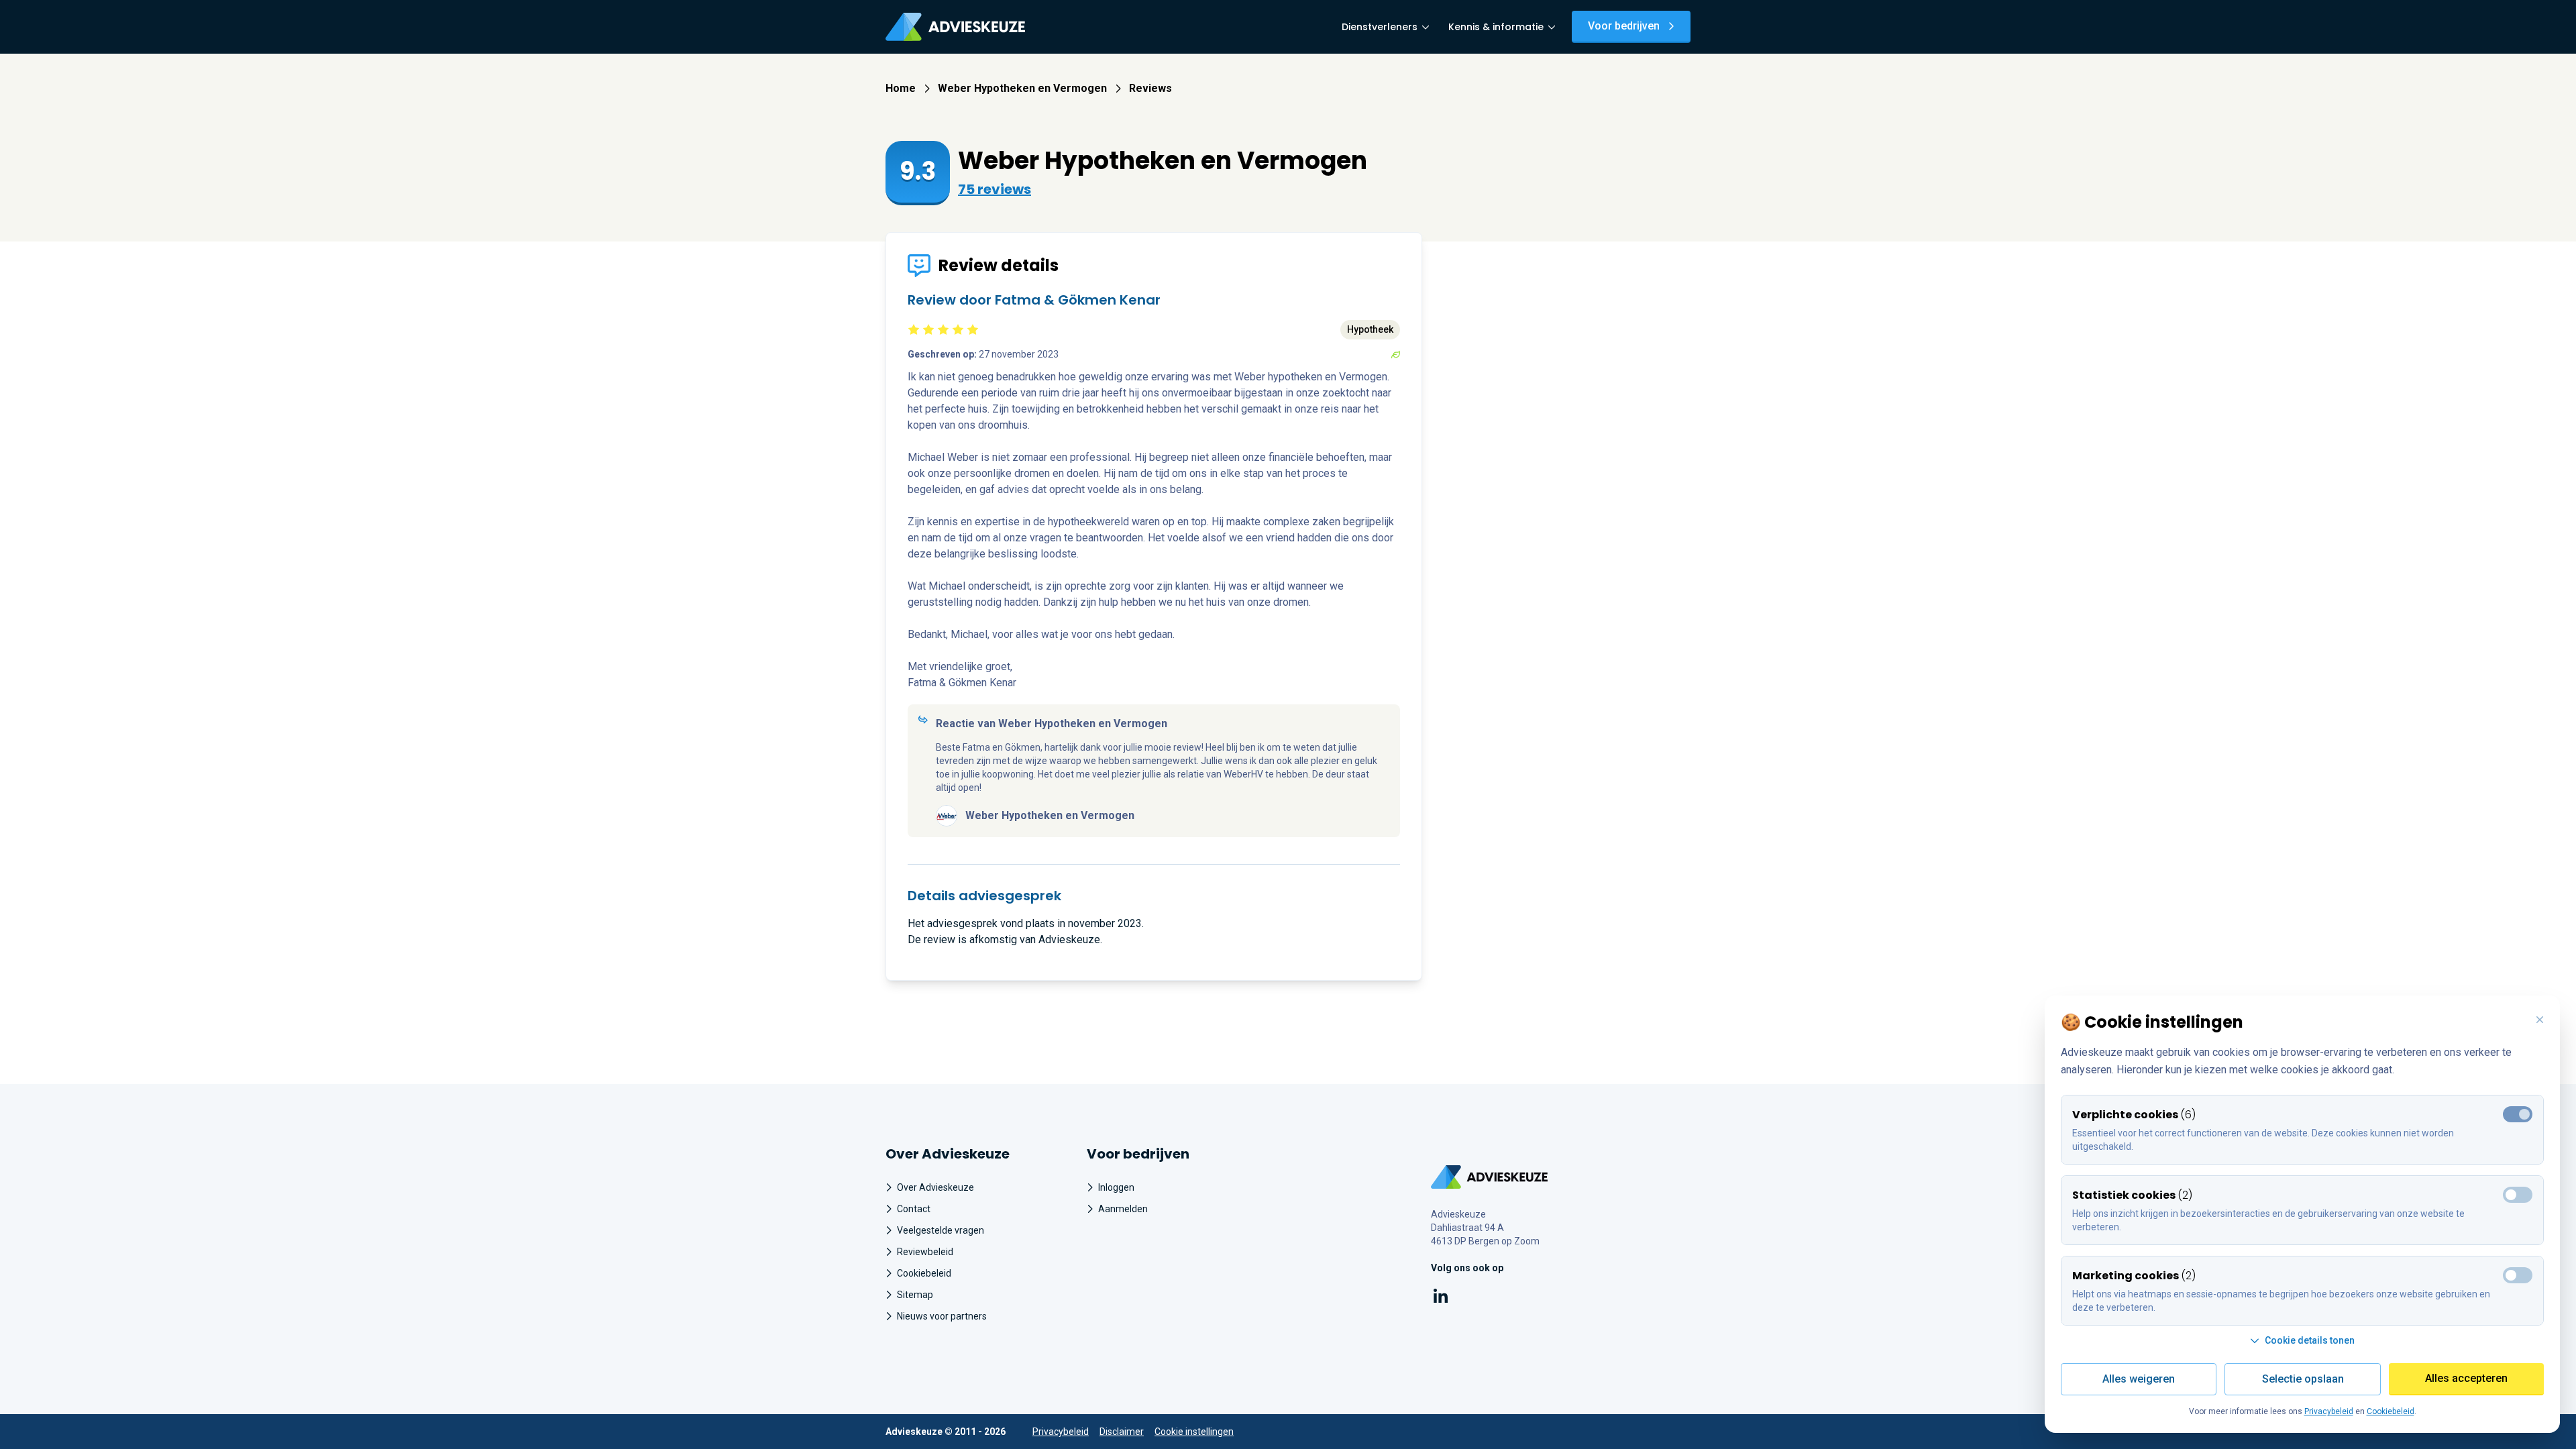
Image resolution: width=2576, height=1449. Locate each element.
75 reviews (995, 189)
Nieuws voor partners (942, 1316)
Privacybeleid (1061, 1432)
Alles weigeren (2139, 1379)
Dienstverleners (1380, 27)
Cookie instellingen (1194, 1432)
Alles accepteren (2466, 1378)
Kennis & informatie (1496, 27)
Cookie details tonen (2310, 1340)
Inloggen (1116, 1187)
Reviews (1150, 88)
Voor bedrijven (1624, 26)
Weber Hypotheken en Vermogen (1022, 88)
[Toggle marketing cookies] (2518, 1195)
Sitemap (915, 1295)
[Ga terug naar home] (1490, 1177)
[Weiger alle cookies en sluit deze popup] (2540, 1020)
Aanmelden (1123, 1209)
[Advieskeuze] (955, 27)
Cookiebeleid (924, 1273)
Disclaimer (1122, 1432)
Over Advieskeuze (935, 1187)
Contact (914, 1209)
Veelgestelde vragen (941, 1230)
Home (901, 88)
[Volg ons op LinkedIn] (1441, 1298)
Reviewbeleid (925, 1252)
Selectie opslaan (2303, 1379)
